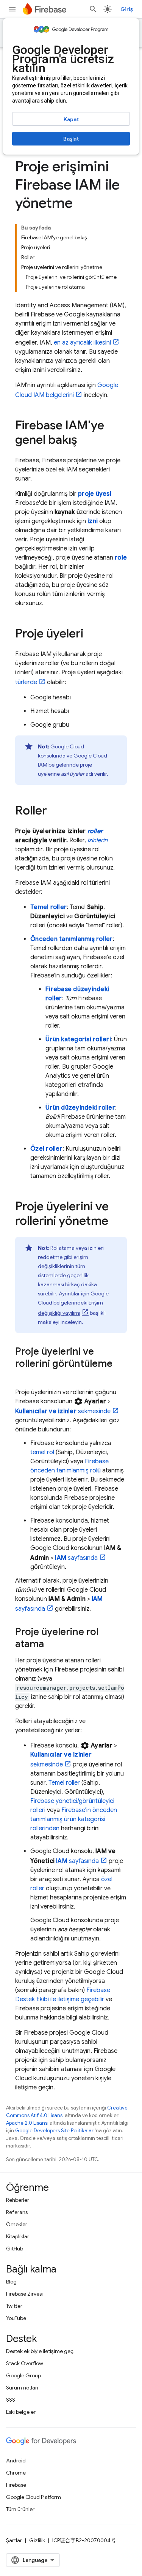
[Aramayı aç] (93, 9)
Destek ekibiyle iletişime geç (40, 2351)
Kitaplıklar (18, 2236)
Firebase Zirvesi (24, 2294)
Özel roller (46, 1149)
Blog (11, 2282)
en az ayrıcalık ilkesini (82, 343)
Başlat (71, 139)
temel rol (42, 1452)
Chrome (16, 2473)
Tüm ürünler (20, 2509)
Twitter (14, 2306)
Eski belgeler (21, 2412)
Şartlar (14, 2540)
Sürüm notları (22, 2388)
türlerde (26, 682)
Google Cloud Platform (34, 2497)
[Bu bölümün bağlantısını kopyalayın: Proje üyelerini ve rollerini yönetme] (116, 1222)
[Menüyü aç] (12, 9)
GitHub (15, 2249)
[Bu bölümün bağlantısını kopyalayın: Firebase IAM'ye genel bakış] (85, 441)
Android (16, 2461)
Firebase (16, 2485)
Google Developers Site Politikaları (55, 2131)
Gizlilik (37, 2540)
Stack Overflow (25, 2363)
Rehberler (18, 2200)
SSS (11, 2400)
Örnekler (17, 2224)
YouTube (16, 2318)
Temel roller (48, 907)
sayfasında (76, 1558)
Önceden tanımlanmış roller (72, 939)
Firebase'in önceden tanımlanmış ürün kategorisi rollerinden (74, 1819)
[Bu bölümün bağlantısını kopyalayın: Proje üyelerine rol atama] (51, 1645)
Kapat (71, 119)
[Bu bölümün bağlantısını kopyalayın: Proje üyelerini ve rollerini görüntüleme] (23, 1376)
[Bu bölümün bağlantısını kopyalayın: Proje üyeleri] (91, 634)
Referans (17, 2212)
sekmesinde (63, 1411)
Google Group (23, 2375)
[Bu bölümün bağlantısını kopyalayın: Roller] (55, 811)
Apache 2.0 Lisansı (27, 2123)
